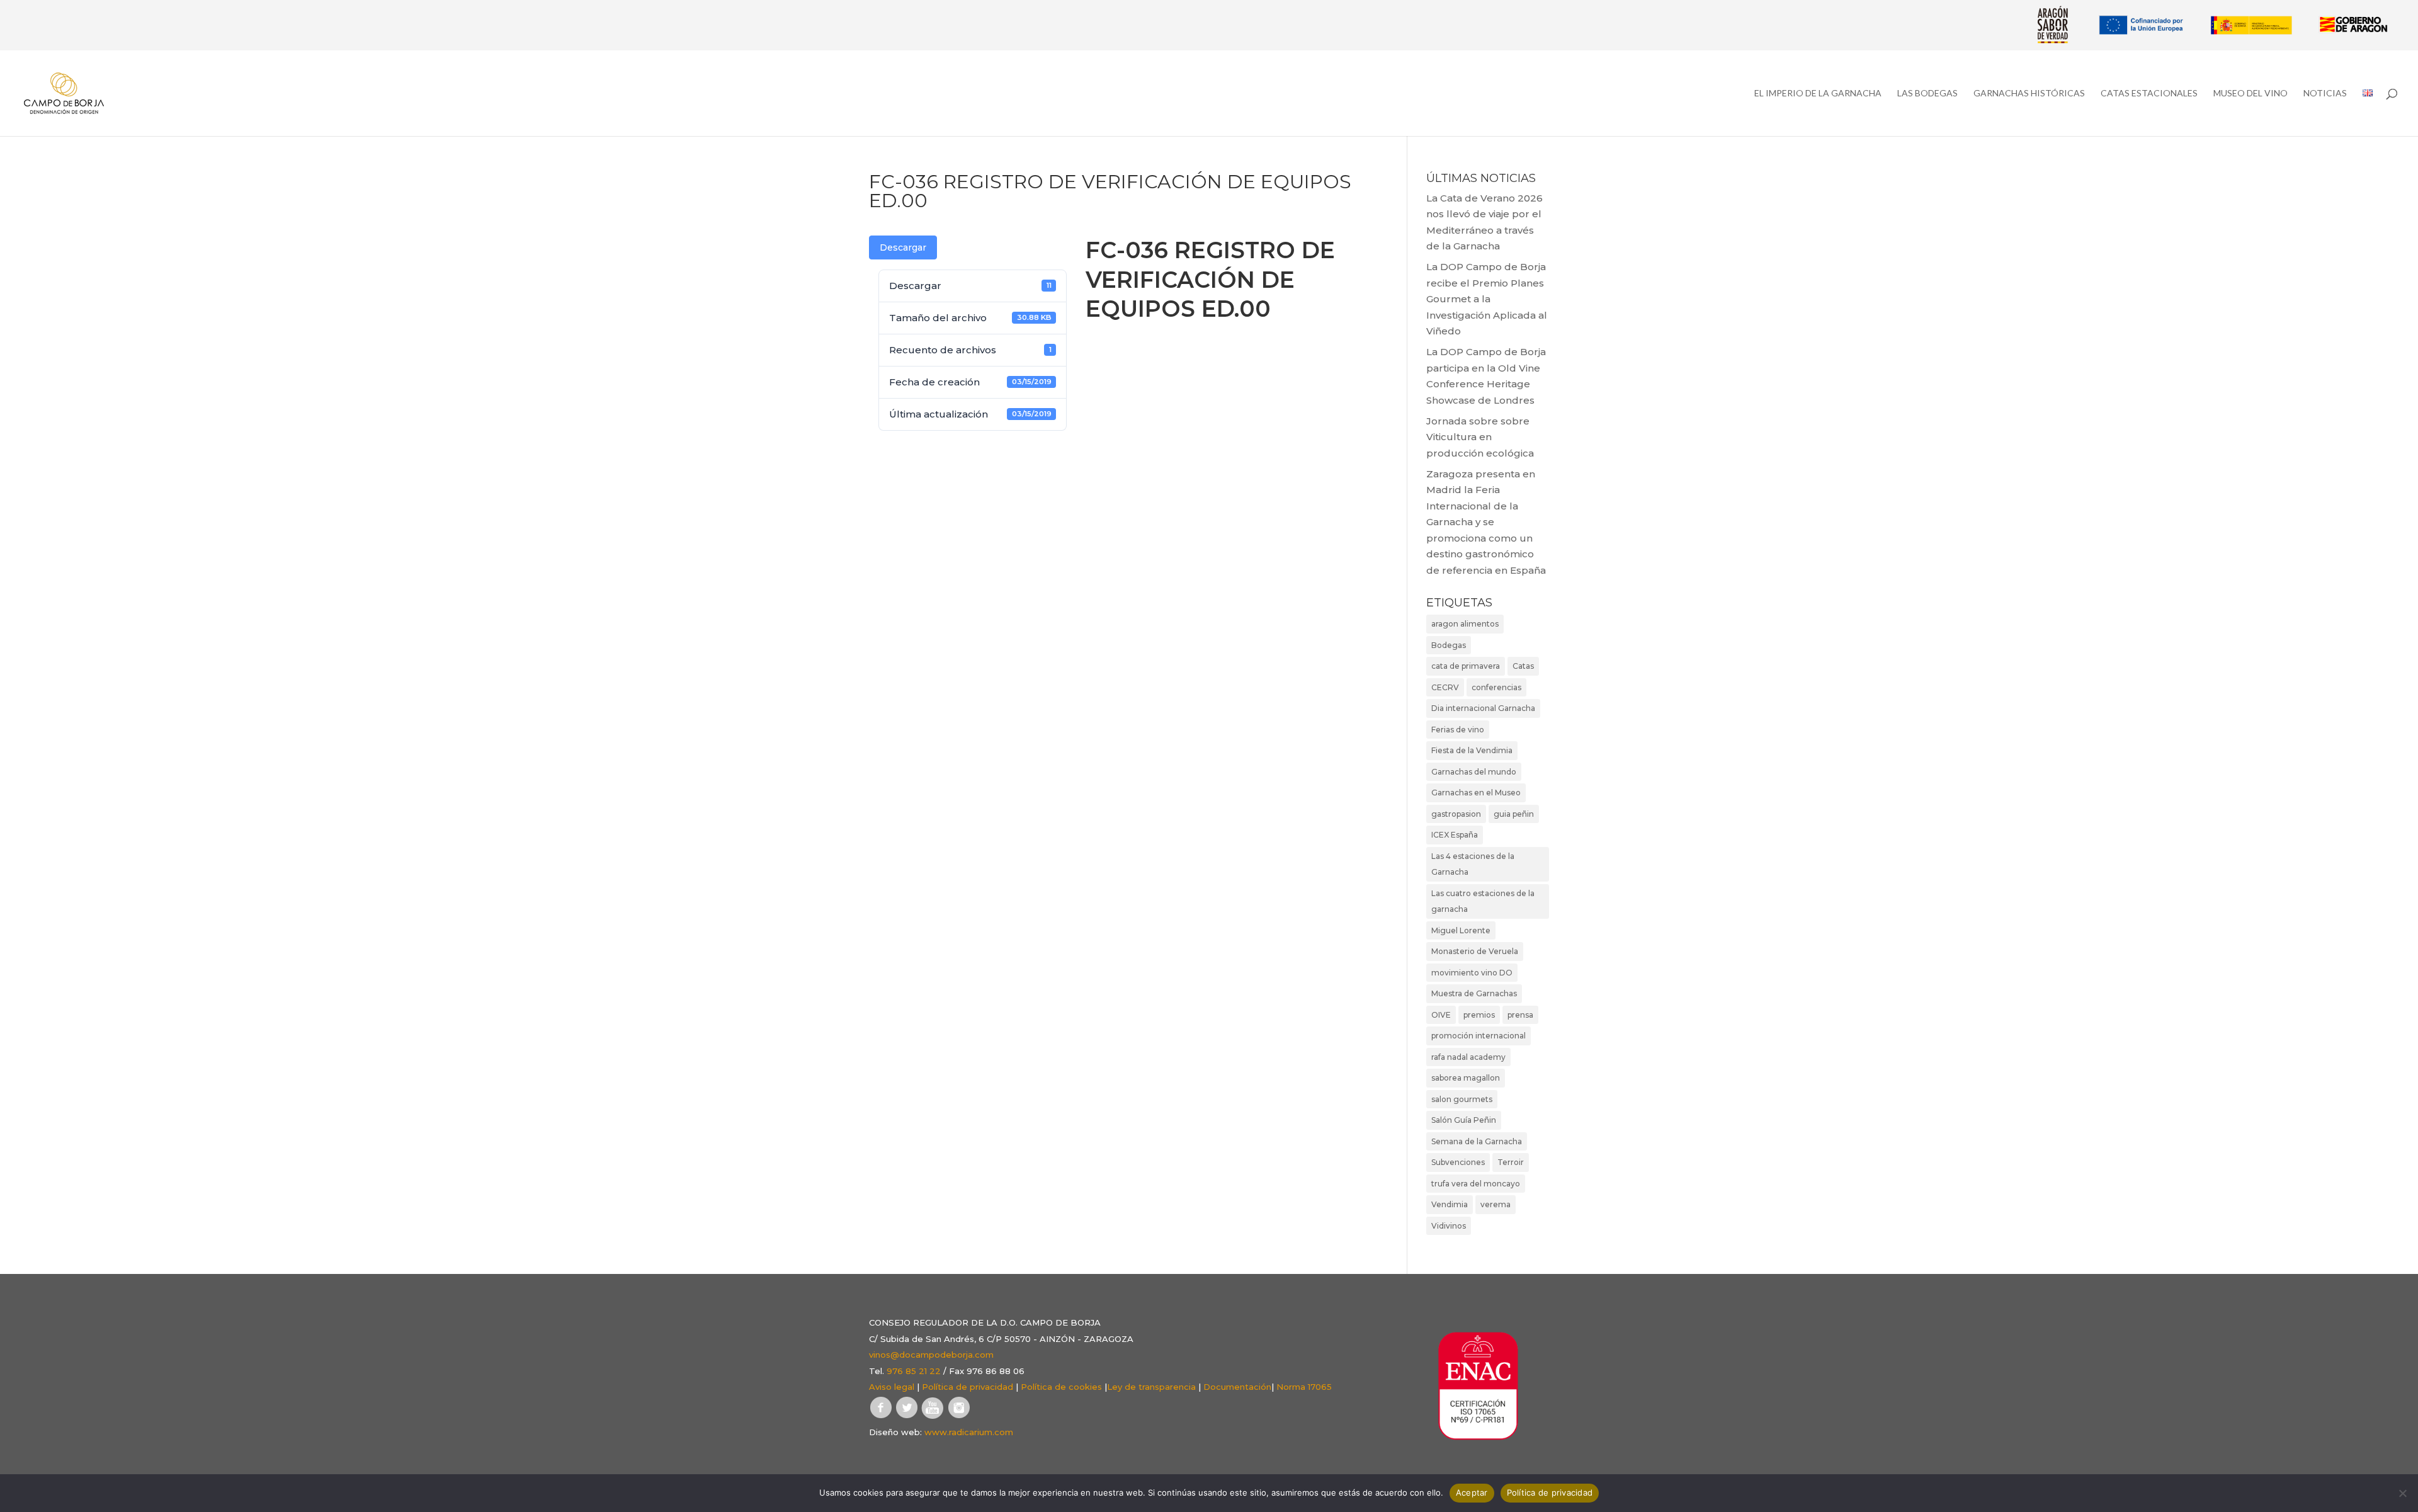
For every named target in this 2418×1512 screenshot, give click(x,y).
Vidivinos (1449, 1226)
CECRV (1445, 687)
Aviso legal (892, 1387)
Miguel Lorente (1461, 930)
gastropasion (1456, 814)
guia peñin (1514, 814)
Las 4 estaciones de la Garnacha (1473, 864)
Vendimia (1450, 1204)
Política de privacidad (968, 1387)
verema (1496, 1204)
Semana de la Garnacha (1477, 1141)
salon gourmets (1462, 1099)
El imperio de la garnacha (1818, 94)
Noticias (2325, 94)
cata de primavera (1466, 666)
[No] (2402, 1493)
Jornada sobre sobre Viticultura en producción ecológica (1480, 437)
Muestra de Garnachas (1474, 993)
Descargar (903, 247)
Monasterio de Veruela (1475, 951)
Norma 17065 (1304, 1387)
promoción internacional (1479, 1036)
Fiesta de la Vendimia (1472, 750)
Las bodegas (1927, 94)
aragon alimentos (1465, 624)
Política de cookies (1061, 1387)
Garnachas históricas (2029, 94)
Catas (1523, 666)
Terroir (1511, 1162)
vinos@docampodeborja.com (931, 1355)
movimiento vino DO (1472, 973)
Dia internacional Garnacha (1483, 708)
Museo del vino (2251, 94)
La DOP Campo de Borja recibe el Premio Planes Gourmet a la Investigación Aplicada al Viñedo (1487, 299)
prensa (1520, 1015)
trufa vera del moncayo (1476, 1184)
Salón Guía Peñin (1464, 1120)
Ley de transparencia (1151, 1387)
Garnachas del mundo (1474, 772)
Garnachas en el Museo (1476, 793)
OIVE (1441, 1015)
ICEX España (1455, 835)
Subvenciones (1458, 1162)
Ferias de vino (1458, 730)
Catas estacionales (2149, 94)
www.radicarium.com (969, 1432)
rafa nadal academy (1468, 1057)
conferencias (1496, 687)
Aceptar (1472, 1492)
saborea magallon (1466, 1078)
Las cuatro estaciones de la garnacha (1483, 901)
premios (1479, 1015)
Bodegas (1449, 645)
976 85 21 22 (914, 1371)
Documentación (1237, 1387)
